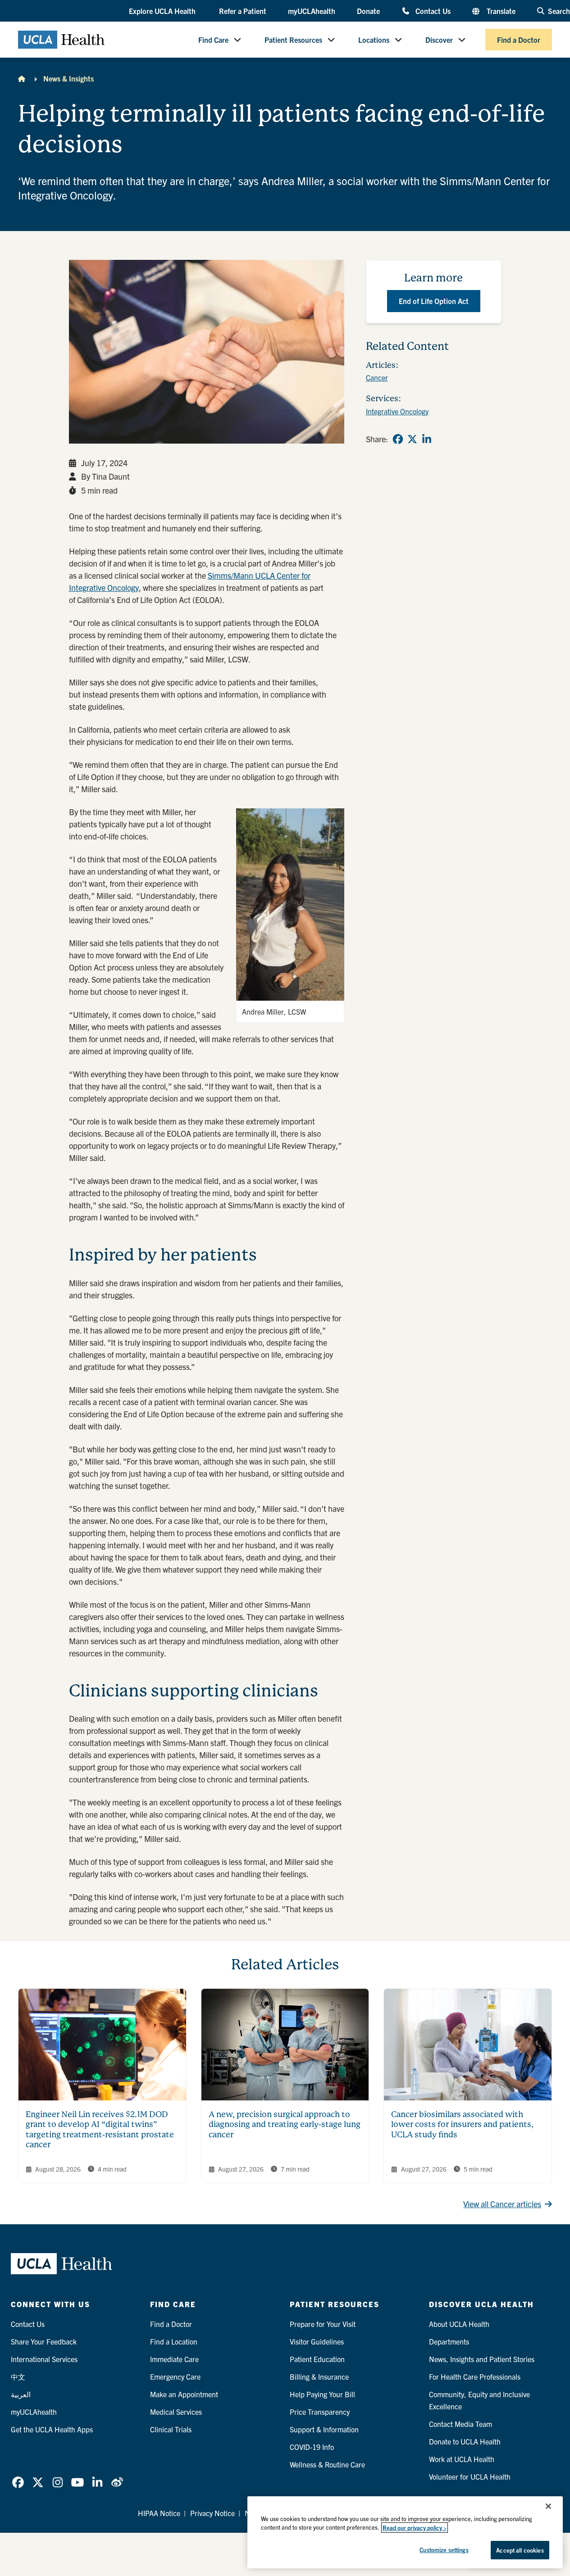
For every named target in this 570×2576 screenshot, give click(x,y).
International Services (44, 2359)
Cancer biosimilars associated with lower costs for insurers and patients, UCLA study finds (462, 2124)
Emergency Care (175, 2376)
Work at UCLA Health (462, 2459)
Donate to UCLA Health (465, 2441)
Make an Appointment (184, 2394)
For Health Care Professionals (475, 2376)
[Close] (548, 2506)
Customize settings (444, 2550)
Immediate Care (174, 2359)
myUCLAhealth (312, 11)
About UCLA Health (459, 2324)
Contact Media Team (461, 2424)
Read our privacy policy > (415, 2528)
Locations (374, 40)
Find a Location (174, 2341)
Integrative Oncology (397, 411)
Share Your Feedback (44, 2341)
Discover (439, 40)
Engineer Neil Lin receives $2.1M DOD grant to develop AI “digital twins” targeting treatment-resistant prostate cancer (100, 2129)
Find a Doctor (519, 40)
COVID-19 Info (312, 2447)
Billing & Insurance (319, 2376)
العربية (21, 2394)
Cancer (377, 377)
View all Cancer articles (502, 2204)
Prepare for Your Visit (323, 2324)
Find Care (213, 40)
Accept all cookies (520, 2550)
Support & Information (324, 2429)
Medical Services (176, 2412)
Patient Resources (293, 40)
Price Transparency (320, 2412)
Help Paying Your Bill (322, 2394)
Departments (449, 2341)
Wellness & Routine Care (327, 2464)
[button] (163, 11)
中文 (18, 2376)
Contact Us (433, 11)
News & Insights (68, 78)
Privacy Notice (212, 2513)
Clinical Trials (171, 2429)
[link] (398, 439)
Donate (368, 11)
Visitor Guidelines (317, 2341)
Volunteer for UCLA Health (470, 2476)
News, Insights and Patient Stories (482, 2359)
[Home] (22, 78)
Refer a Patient (243, 11)
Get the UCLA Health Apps (52, 2429)
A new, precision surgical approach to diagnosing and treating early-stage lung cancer (285, 2124)
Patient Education (317, 2359)
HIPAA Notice (159, 2513)
